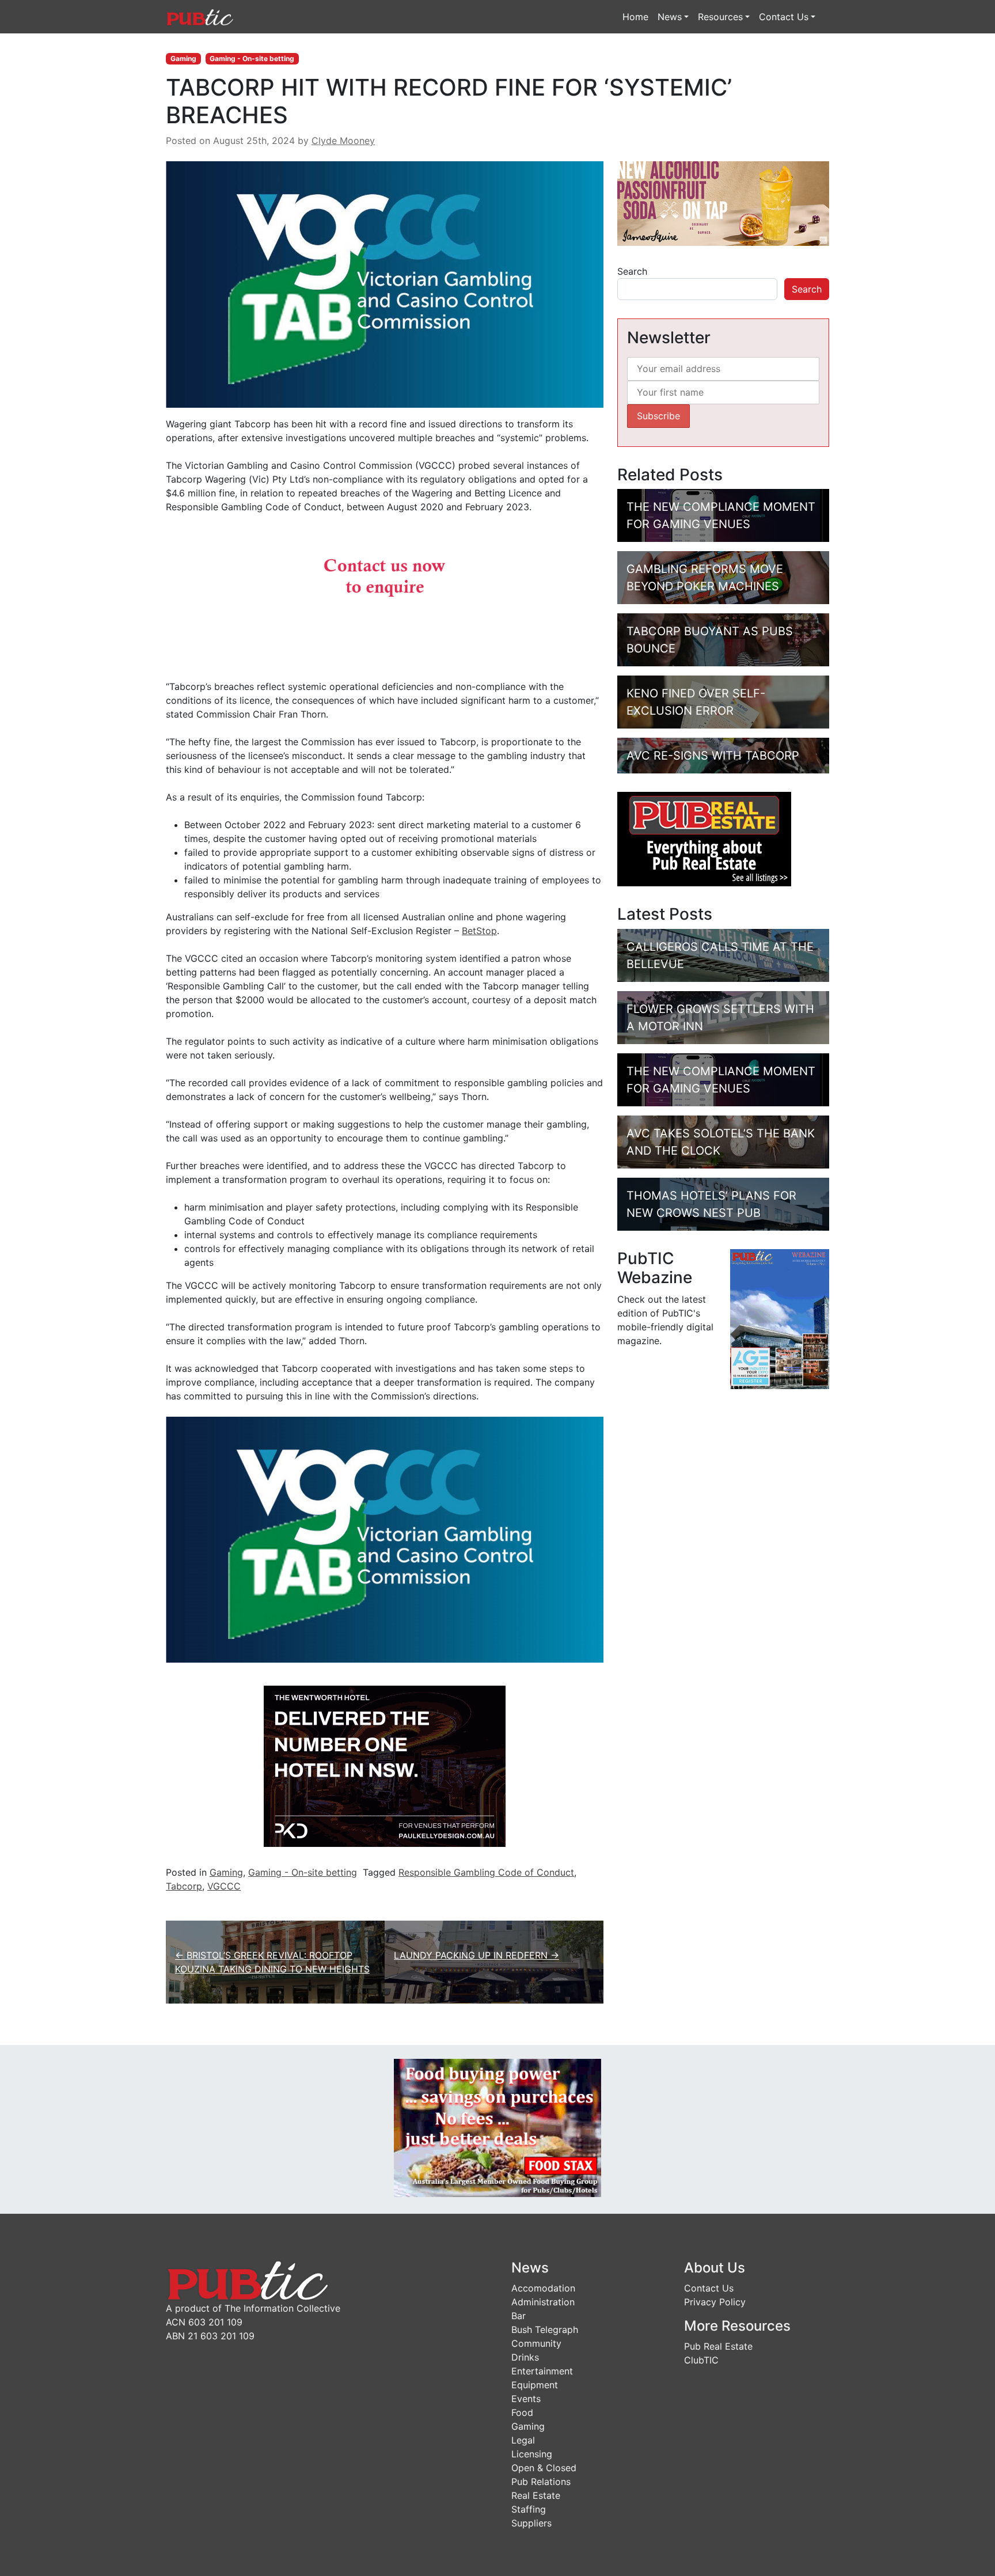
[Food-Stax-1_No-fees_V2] (498, 2127)
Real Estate (536, 2495)
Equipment (535, 2385)
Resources (720, 17)
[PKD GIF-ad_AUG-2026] (385, 1765)
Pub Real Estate (718, 2346)
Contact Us (784, 17)
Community (536, 2343)
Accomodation (543, 2288)
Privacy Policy (715, 2302)
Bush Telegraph (545, 2330)
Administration (543, 2302)
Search (632, 271)
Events (526, 2399)
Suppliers (531, 2523)
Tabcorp (184, 1886)
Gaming (183, 58)
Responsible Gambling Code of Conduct (486, 1872)
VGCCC (224, 1886)
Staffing (529, 2509)
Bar (519, 2316)
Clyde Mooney (343, 141)
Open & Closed (544, 2468)
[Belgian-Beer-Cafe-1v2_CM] (385, 595)
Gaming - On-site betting (252, 58)
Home (635, 17)
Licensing (532, 2454)
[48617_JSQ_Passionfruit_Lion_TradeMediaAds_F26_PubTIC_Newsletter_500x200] (723, 203)
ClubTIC (701, 2360)
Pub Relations (541, 2482)
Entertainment (542, 2371)
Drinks (525, 2357)
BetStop (479, 931)
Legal (523, 2440)
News (670, 17)
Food (522, 2412)
